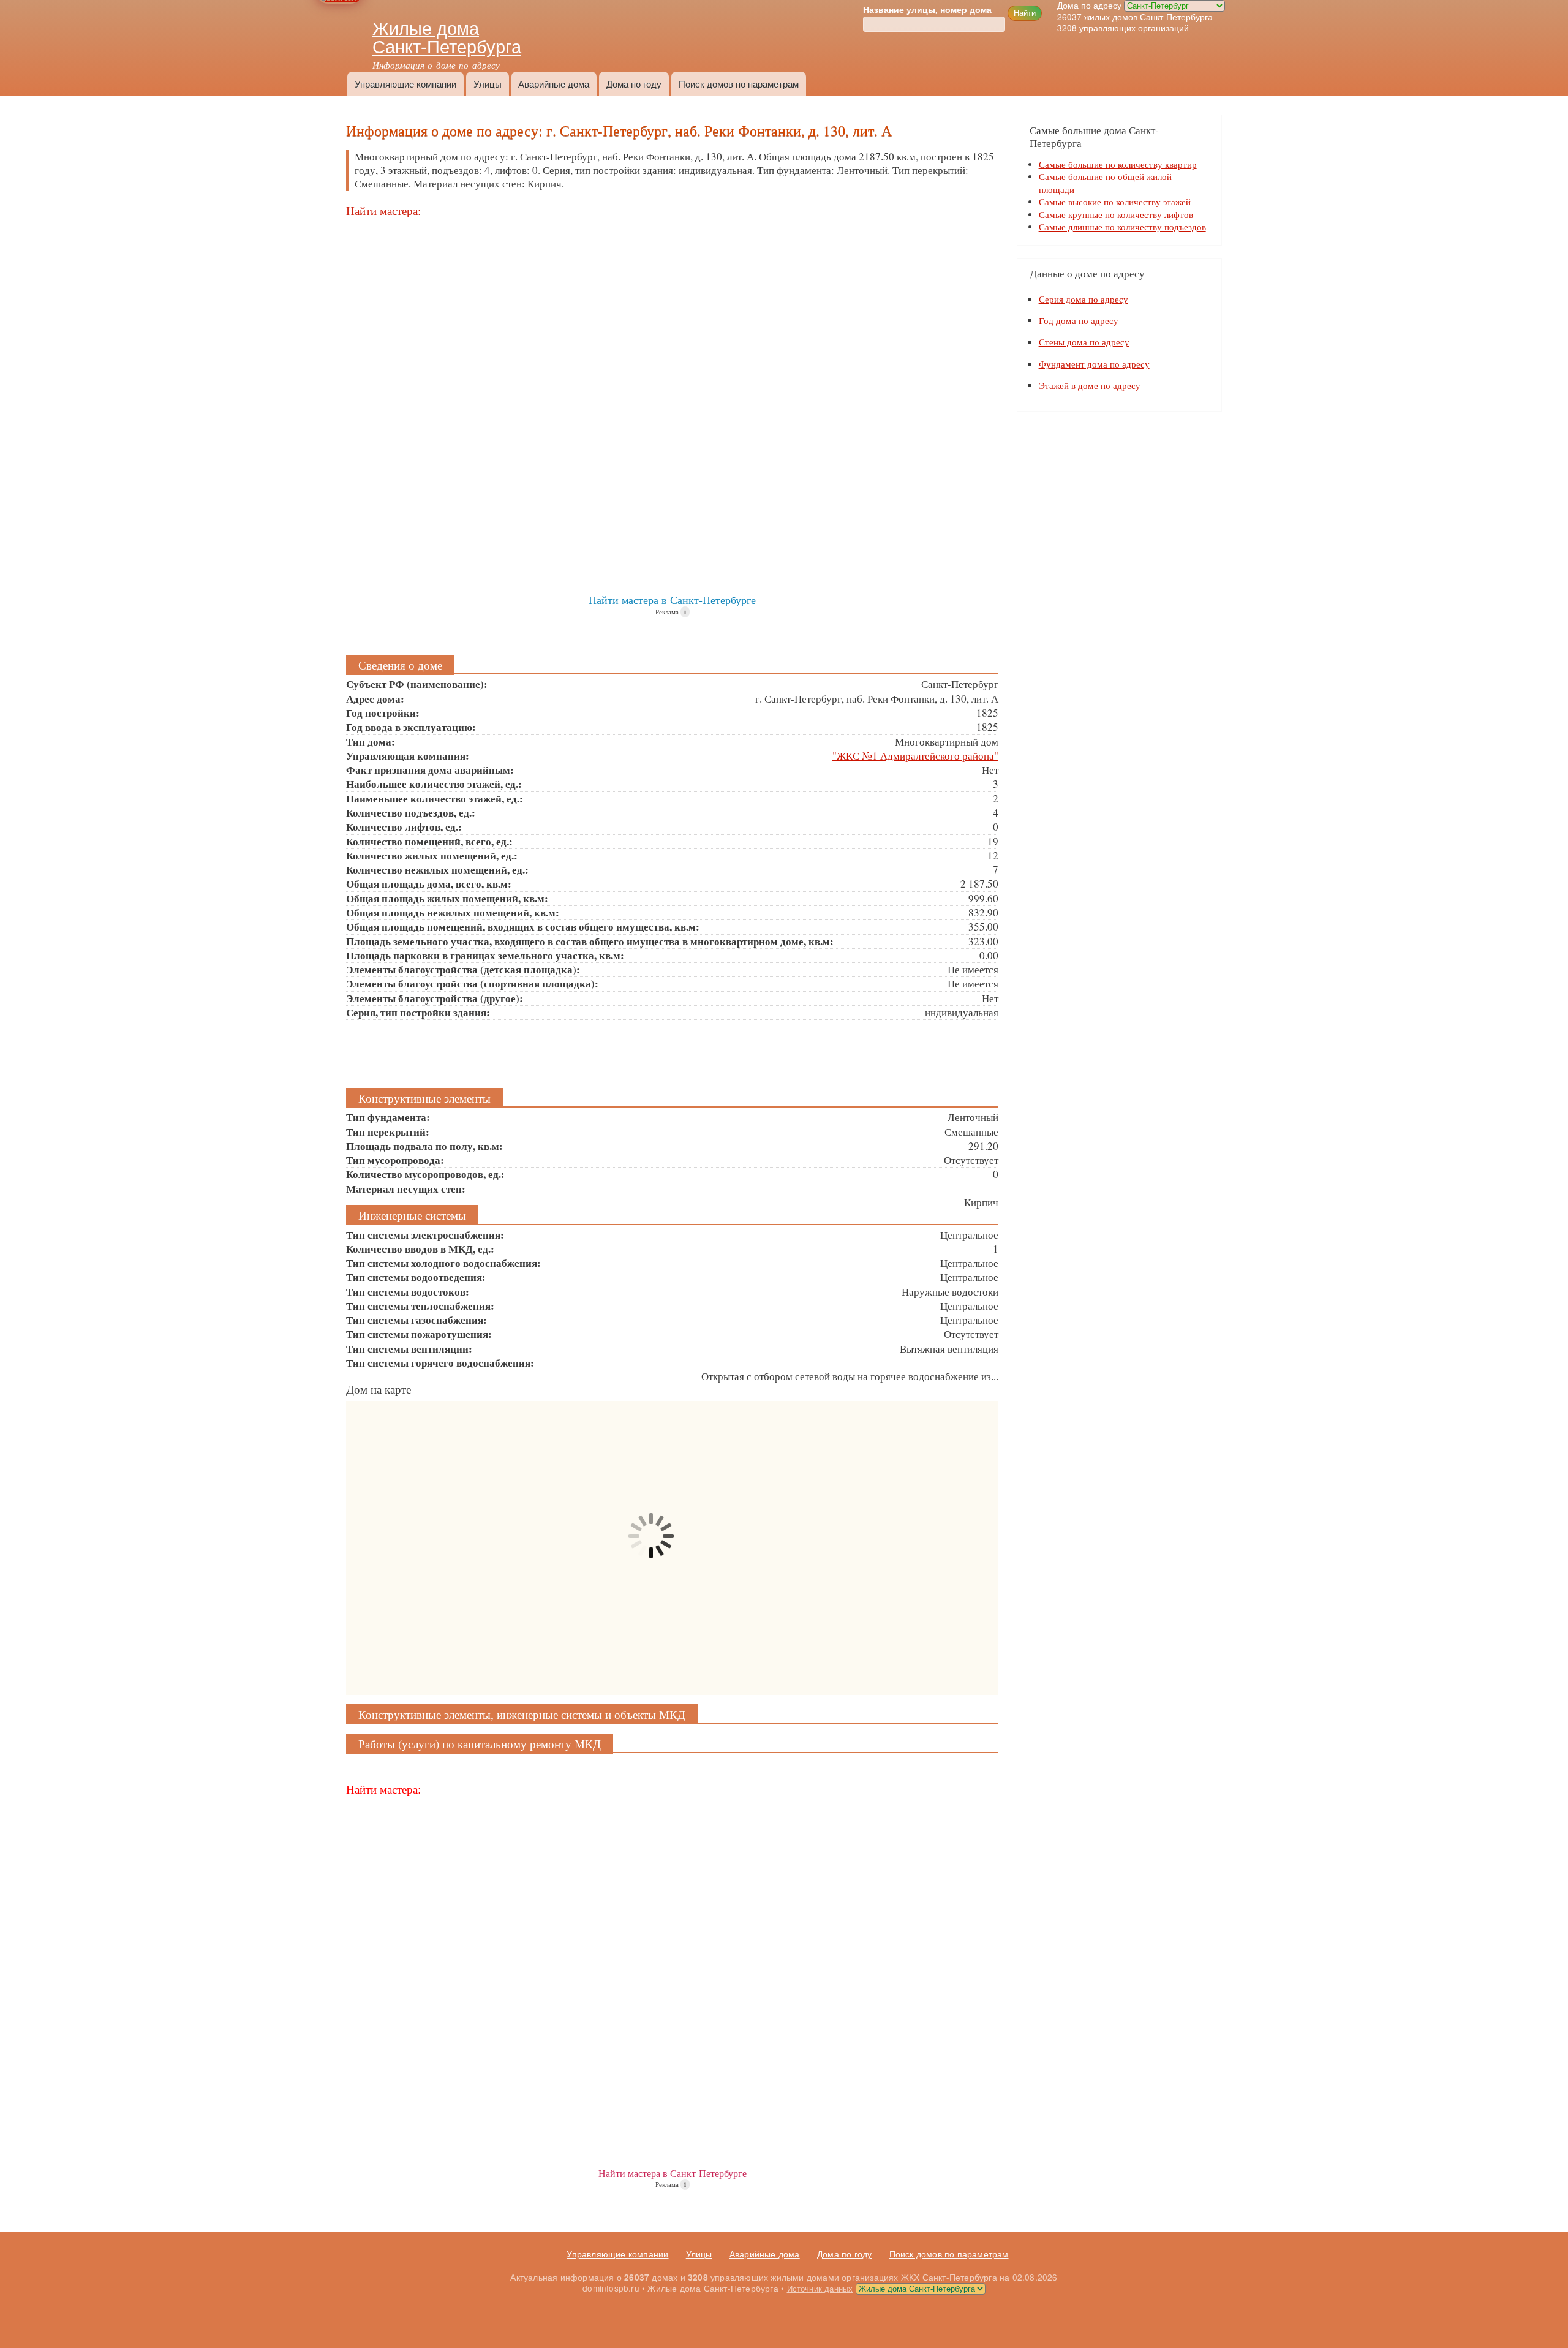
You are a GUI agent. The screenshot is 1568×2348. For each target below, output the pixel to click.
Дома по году (634, 84)
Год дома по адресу (1079, 321)
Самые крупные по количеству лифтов (1116, 214)
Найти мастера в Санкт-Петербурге (672, 600)
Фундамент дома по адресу (1094, 364)
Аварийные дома (554, 84)
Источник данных (820, 2288)
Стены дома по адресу (1084, 342)
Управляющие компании (405, 84)
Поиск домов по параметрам (739, 84)
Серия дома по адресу (1084, 299)
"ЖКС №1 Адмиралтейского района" (915, 756)
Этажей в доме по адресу (1090, 386)
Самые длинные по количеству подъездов (1122, 227)
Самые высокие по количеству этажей (1115, 202)
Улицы (488, 84)
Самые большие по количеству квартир (1118, 164)
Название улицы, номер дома (927, 10)
